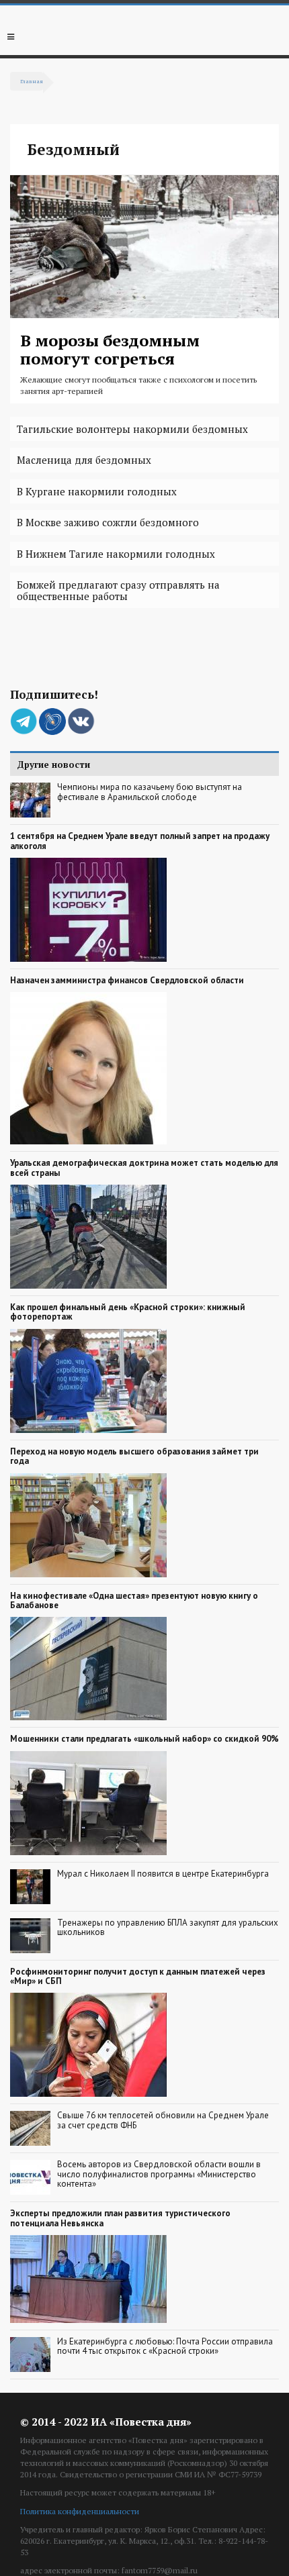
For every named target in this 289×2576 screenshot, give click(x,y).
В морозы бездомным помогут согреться (110, 349)
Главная (32, 81)
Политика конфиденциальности (80, 2511)
